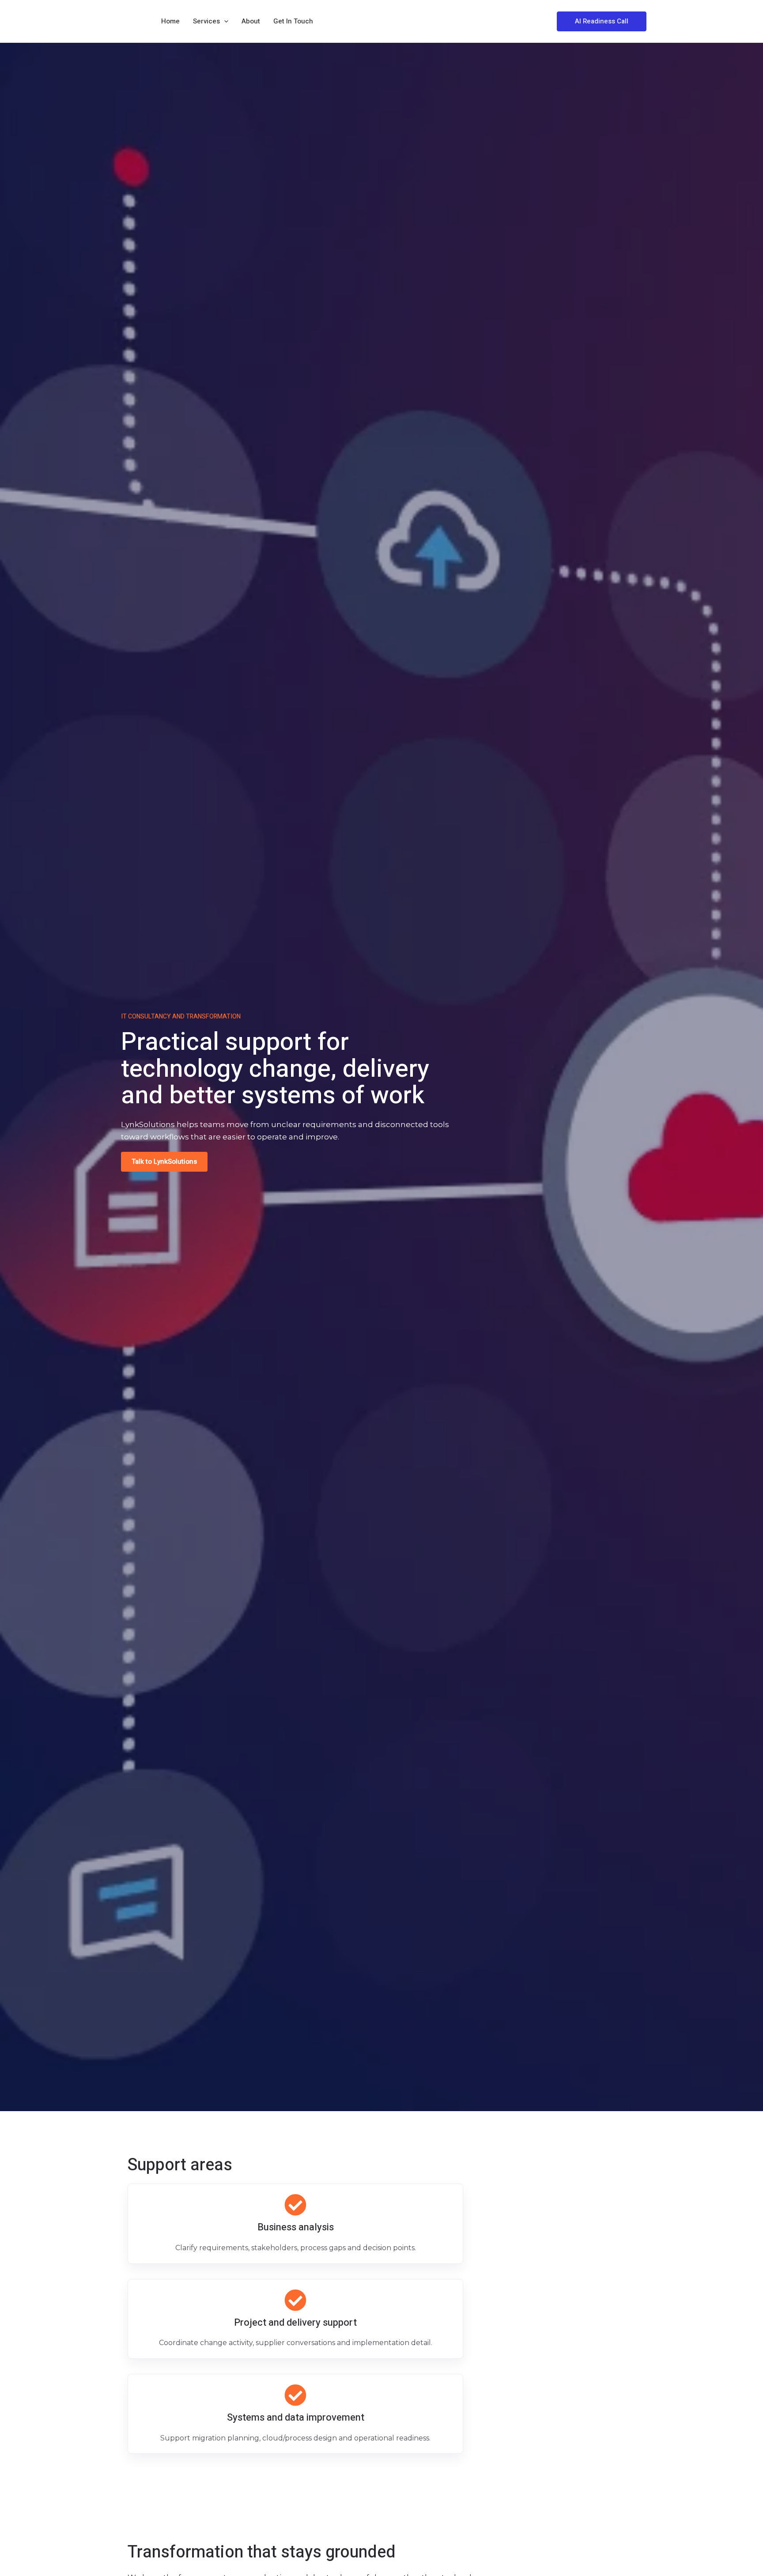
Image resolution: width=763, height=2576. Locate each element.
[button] (602, 21)
